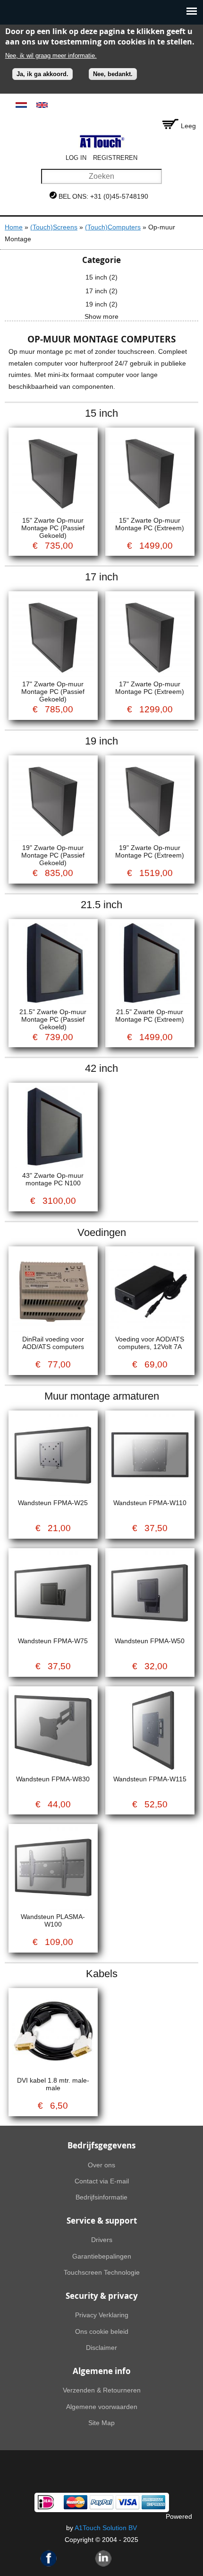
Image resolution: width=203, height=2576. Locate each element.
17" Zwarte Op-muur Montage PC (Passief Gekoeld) (53, 692)
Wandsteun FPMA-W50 (150, 1641)
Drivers (102, 2240)
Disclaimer (101, 2348)
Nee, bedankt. (113, 74)
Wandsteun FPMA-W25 (53, 1503)
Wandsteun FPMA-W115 (150, 1779)
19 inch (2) (101, 304)
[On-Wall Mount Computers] (42, 105)
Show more (101, 316)
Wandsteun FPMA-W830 (53, 1779)
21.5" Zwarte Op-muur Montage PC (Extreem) (150, 1016)
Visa (127, 2502)
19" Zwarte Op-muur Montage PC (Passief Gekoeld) (53, 855)
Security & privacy (102, 2296)
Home (14, 227)
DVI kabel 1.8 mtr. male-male (53, 2084)
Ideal (46, 2502)
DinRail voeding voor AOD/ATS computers (53, 1343)
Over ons (101, 2165)
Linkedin (103, 2558)
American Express (153, 2502)
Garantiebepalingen (102, 2256)
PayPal (101, 2502)
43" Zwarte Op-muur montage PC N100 (53, 1179)
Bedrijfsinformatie (101, 2197)
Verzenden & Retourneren (102, 2390)
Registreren (115, 158)
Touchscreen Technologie (102, 2272)
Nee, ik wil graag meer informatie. (51, 56)
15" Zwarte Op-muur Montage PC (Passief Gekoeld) (53, 528)
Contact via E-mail (102, 2181)
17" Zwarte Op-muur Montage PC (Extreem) (150, 688)
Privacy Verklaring (102, 2315)
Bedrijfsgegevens (101, 2145)
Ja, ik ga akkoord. (42, 74)
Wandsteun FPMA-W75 (53, 1641)
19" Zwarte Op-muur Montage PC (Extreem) (150, 851)
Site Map (101, 2423)
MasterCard (76, 2502)
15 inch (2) (101, 277)
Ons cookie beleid (102, 2331)
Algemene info (102, 2371)
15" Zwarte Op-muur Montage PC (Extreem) (150, 524)
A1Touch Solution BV (106, 2528)
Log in (76, 158)
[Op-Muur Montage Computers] (21, 105)
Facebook (49, 2558)
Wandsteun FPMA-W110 (150, 1503)
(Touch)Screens (54, 227)
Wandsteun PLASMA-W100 (53, 1920)
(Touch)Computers (113, 227)
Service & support (102, 2221)
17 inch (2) (101, 291)
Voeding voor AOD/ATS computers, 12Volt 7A (150, 1343)
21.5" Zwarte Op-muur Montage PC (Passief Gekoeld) (53, 1019)
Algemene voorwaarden (102, 2407)
